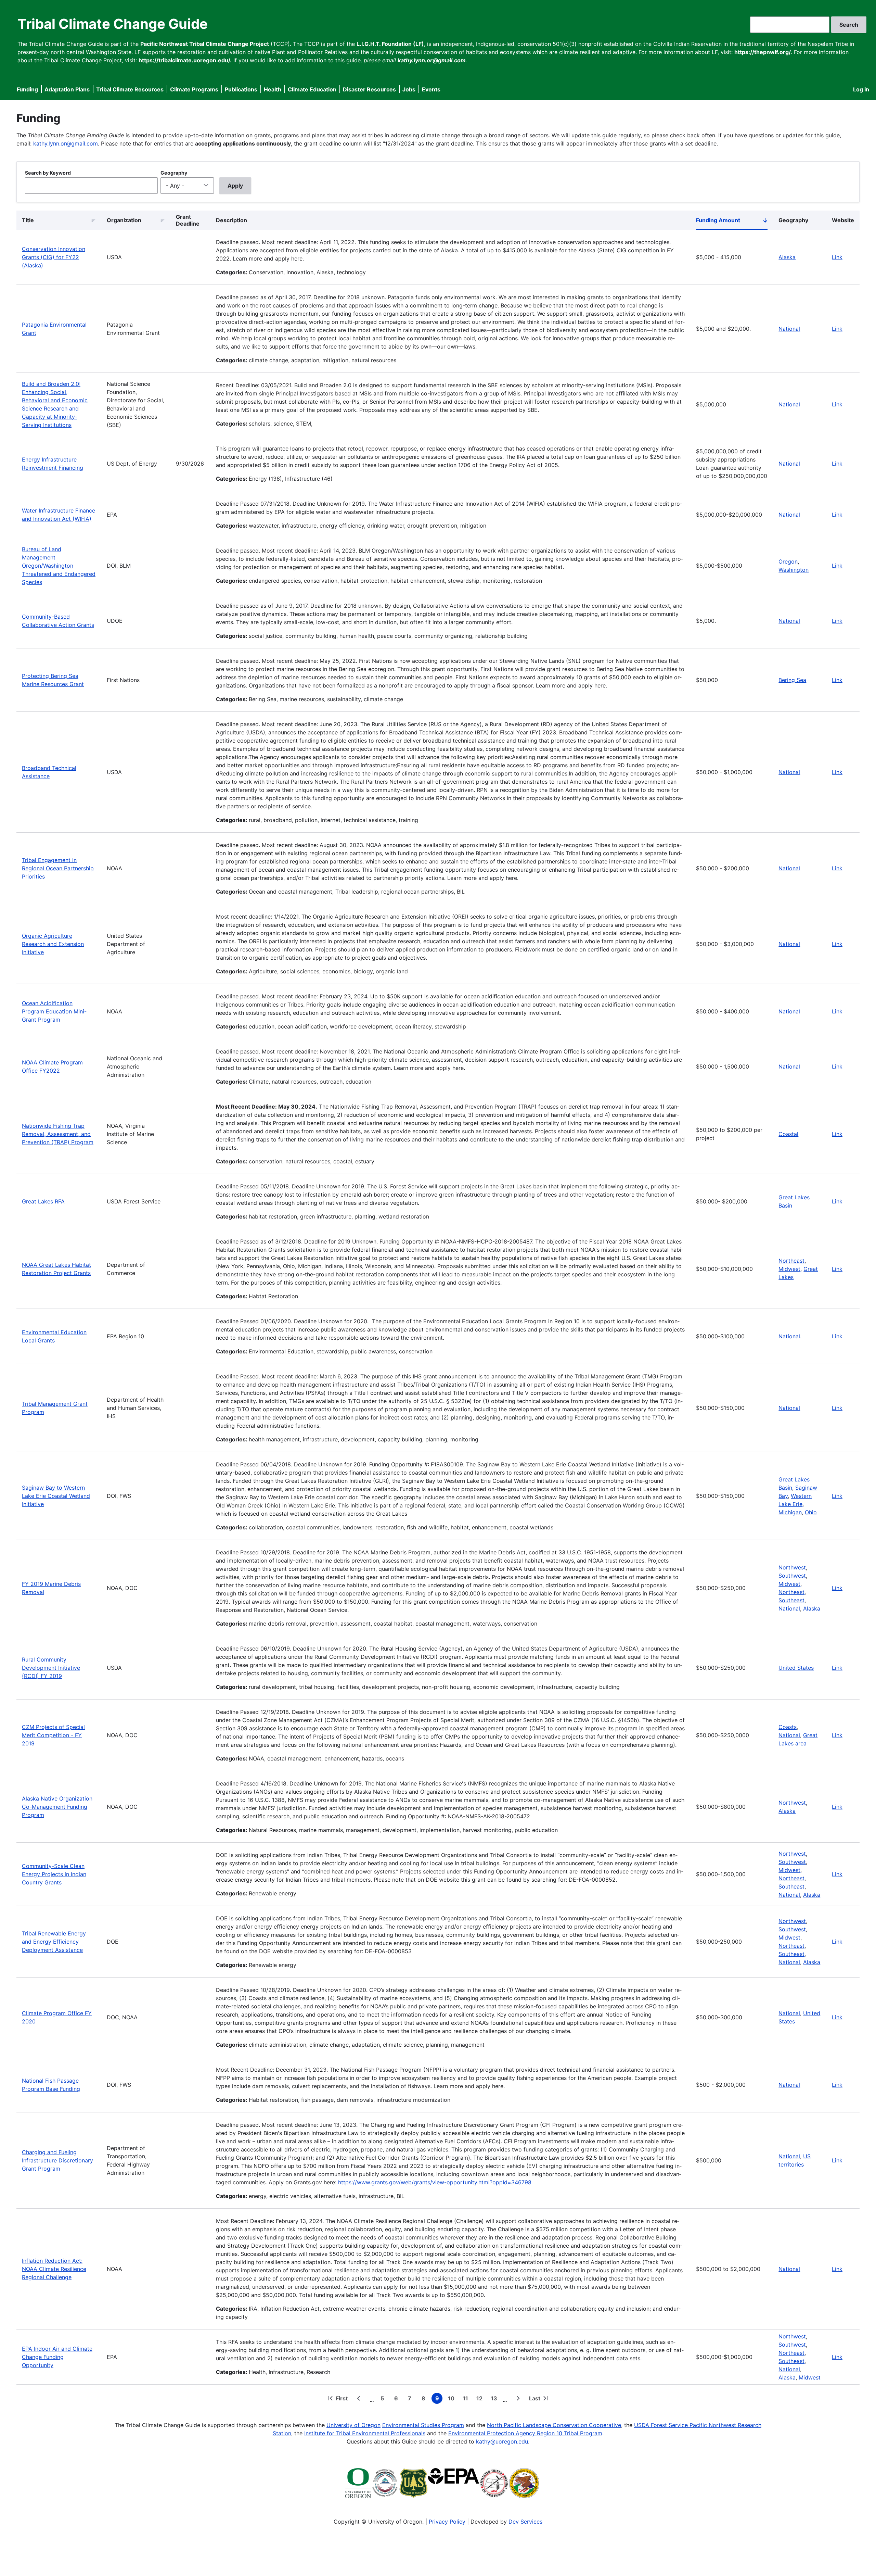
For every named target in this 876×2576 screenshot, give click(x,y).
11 (467, 2399)
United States (796, 1668)
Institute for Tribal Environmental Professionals (365, 2433)
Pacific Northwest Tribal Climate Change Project (205, 44)
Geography (174, 173)
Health (273, 89)
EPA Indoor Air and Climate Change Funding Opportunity (57, 2357)
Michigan (790, 1512)
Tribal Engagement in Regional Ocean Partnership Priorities (58, 868)
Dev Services (525, 2522)
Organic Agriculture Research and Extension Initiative (53, 944)
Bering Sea (792, 680)
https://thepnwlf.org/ (763, 52)
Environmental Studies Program (423, 2425)
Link (837, 257)
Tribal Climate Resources (130, 89)
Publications (241, 89)
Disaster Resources (369, 89)
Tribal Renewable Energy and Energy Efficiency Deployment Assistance (54, 1942)
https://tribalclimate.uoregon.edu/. (185, 60)
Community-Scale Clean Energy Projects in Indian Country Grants (54, 1874)
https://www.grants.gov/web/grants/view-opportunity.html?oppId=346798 (435, 2182)
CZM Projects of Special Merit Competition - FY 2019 (53, 1735)
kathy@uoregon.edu (502, 2441)
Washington (794, 570)
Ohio (811, 1512)
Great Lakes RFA (43, 1201)
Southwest (792, 1576)
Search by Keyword (48, 173)
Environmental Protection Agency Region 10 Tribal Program (525, 2433)
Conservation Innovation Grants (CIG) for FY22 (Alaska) (54, 257)
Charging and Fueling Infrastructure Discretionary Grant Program (57, 2160)
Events (431, 89)
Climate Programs (194, 89)
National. (790, 1336)
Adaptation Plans (67, 89)
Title (28, 220)
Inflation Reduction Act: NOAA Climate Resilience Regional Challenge (54, 2269)
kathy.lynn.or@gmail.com (66, 143)
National (789, 329)
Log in (861, 89)
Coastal (788, 1134)
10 (453, 2399)
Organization (124, 220)
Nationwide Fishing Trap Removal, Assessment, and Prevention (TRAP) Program (58, 1134)
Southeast (791, 1600)
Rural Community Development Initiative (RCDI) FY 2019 (51, 1668)
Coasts (788, 1727)
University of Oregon (353, 2425)
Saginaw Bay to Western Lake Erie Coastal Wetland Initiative (56, 1496)
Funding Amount (732, 222)
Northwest (792, 1567)
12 (481, 2399)
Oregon (788, 561)
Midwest (789, 1269)
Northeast (791, 1261)
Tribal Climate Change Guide (113, 24)
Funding (27, 89)
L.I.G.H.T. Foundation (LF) (390, 44)
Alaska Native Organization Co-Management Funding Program (57, 1807)
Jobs (409, 89)
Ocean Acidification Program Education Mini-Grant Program (54, 1011)
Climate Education (312, 89)
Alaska (787, 257)
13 (495, 2399)
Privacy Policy (447, 2522)
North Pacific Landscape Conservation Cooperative (554, 2425)
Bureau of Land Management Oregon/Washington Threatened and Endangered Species (59, 566)
